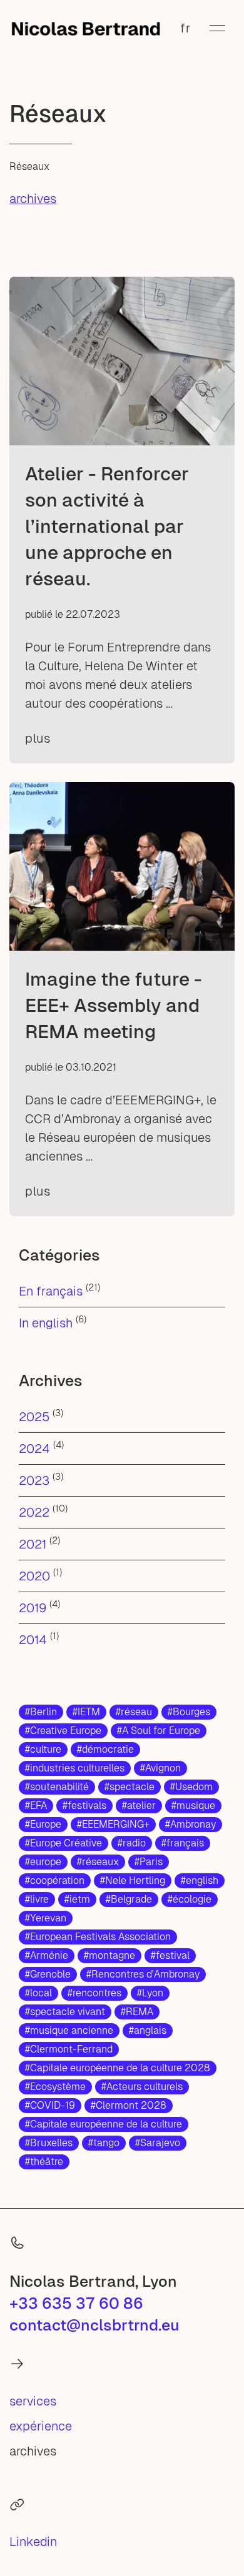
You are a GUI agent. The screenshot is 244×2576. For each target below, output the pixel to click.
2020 (34, 1576)
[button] (217, 28)
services (33, 2401)
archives (33, 199)
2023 (34, 1480)
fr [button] (186, 28)
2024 (34, 1449)
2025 (34, 1417)
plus (38, 738)
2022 (34, 1512)
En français (51, 1291)
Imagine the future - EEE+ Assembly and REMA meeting (114, 1005)
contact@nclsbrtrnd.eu (94, 2325)
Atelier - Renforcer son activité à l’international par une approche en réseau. (107, 526)
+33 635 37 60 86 (76, 2303)
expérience (41, 2426)
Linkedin (33, 2542)
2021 (33, 1544)
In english (46, 1323)
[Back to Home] (86, 28)
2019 (33, 1608)
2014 (33, 1640)
